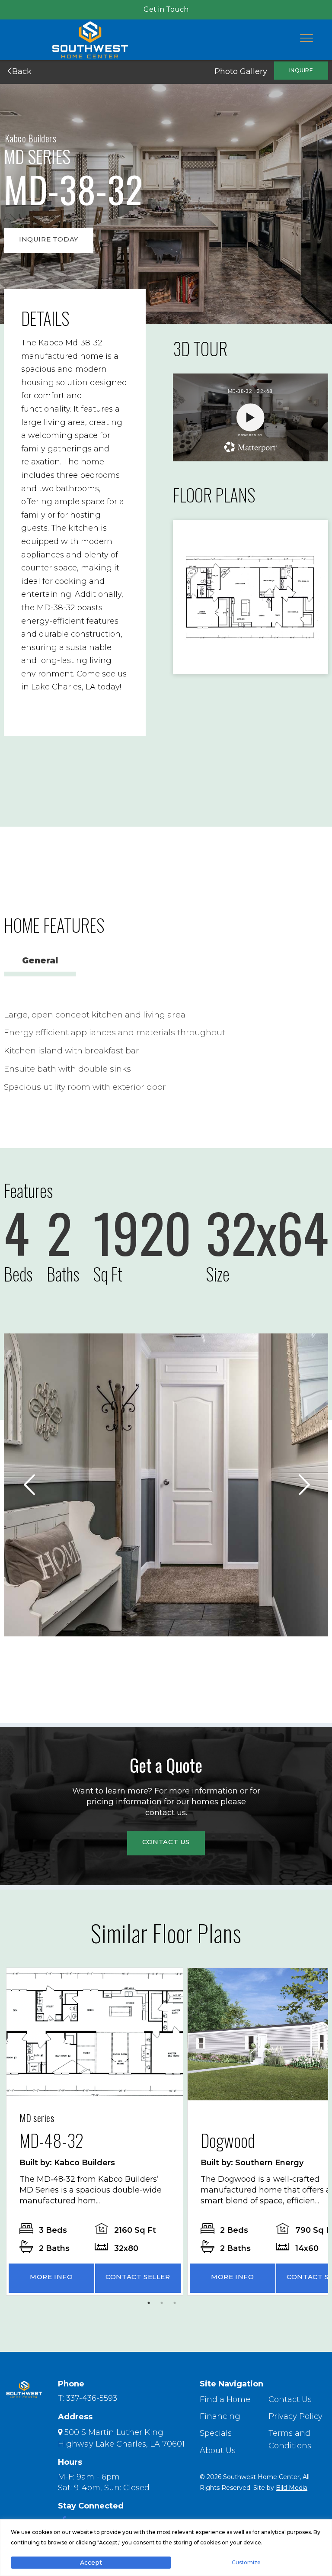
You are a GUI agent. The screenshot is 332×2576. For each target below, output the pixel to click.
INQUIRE (301, 70)
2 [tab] (164, 2305)
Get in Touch (166, 9)
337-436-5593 (92, 2398)
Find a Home (225, 2399)
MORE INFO (51, 2277)
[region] (166, 2548)
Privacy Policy (295, 2416)
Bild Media (292, 2488)
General (40, 961)
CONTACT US (166, 1842)
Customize (246, 2562)
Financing (220, 2416)
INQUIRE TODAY (49, 239)
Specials (216, 2433)
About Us (218, 2450)
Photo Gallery (241, 71)
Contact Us (290, 2399)
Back (21, 71)
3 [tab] (177, 2305)
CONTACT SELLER (138, 2277)
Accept (91, 2563)
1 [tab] (151, 2305)
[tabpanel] (95, 2132)
